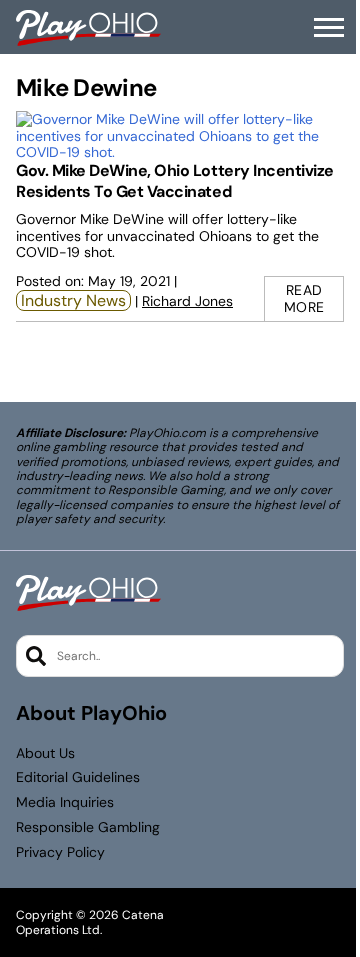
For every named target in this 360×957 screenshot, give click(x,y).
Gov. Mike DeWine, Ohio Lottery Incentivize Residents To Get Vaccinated (175, 181)
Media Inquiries (65, 802)
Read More (304, 298)
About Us (45, 753)
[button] (329, 28)
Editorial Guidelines (78, 777)
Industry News (73, 300)
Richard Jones (187, 301)
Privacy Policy (60, 852)
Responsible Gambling (88, 827)
